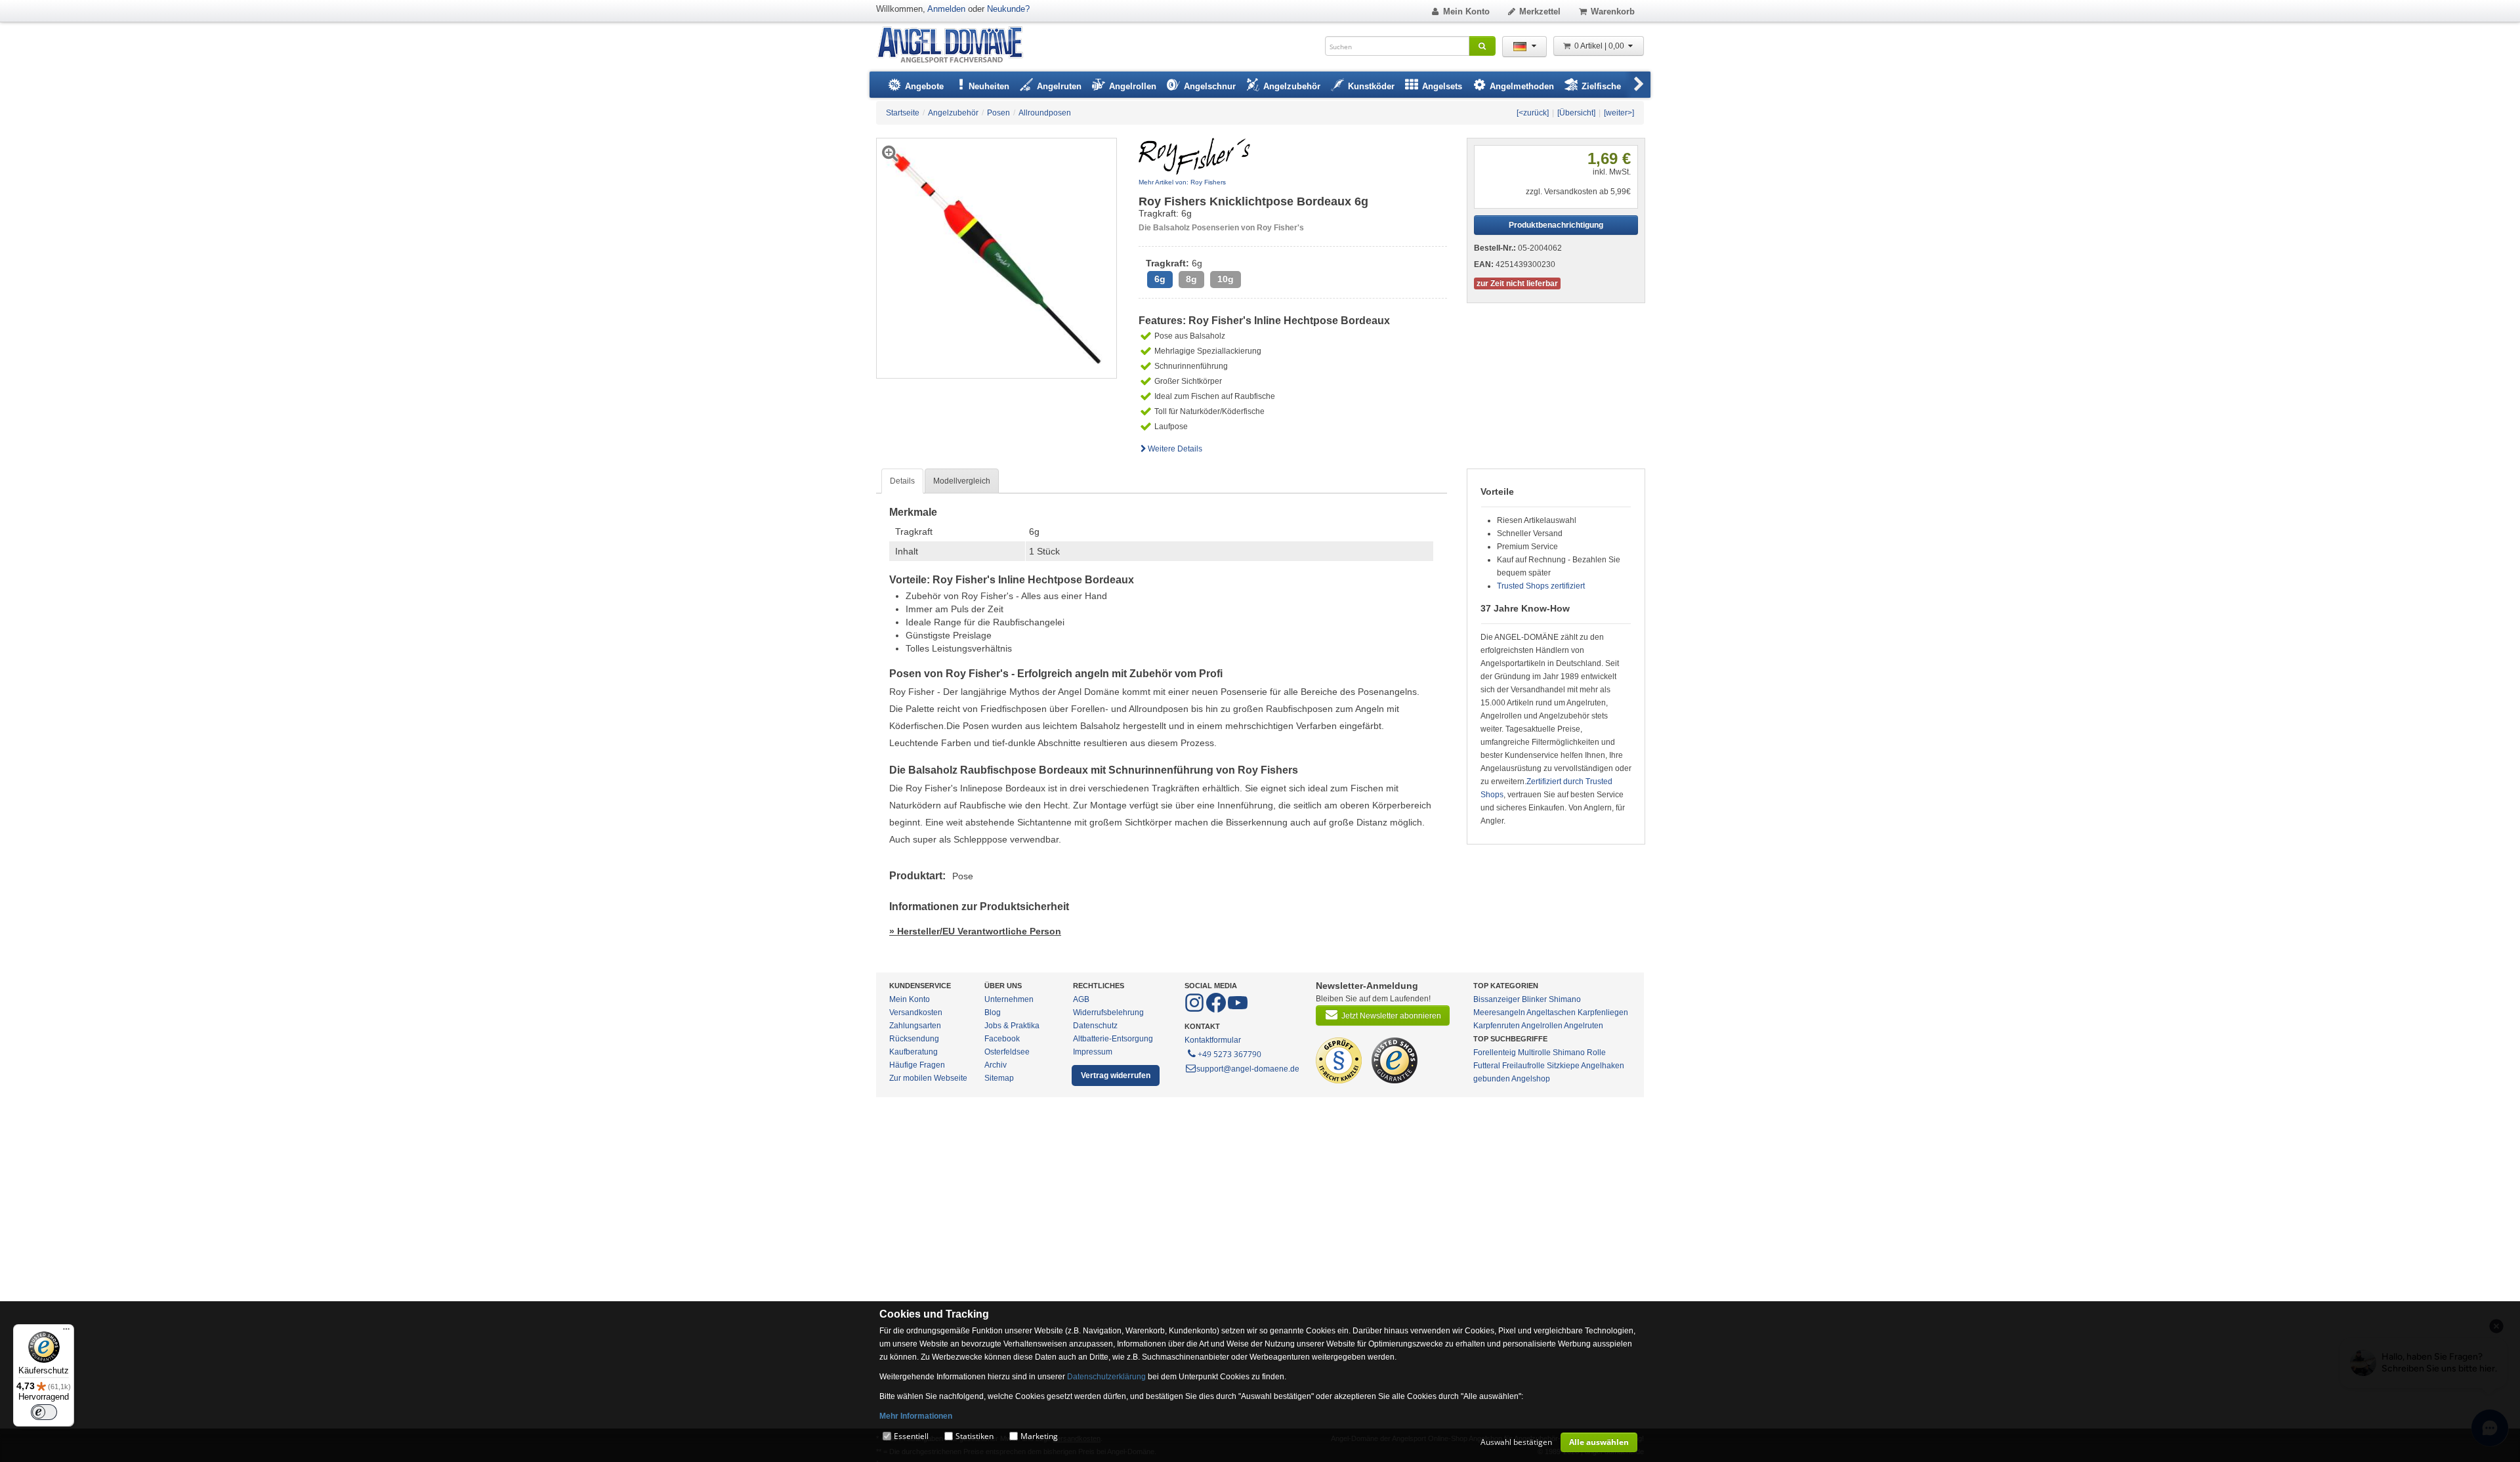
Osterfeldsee (1007, 1052)
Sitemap (999, 1078)
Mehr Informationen (916, 1416)
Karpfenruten (1497, 1026)
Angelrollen (1542, 1026)
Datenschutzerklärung (1106, 1377)
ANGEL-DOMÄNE (956, 46)
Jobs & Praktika (1012, 1026)
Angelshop (1531, 1079)
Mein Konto (1466, 11)
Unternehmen (1009, 999)
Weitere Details (1175, 449)
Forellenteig (1495, 1053)
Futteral (1487, 1066)
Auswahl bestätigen (1516, 1442)
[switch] (44, 1412)
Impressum (1093, 1052)
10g (1226, 279)
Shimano (1565, 999)
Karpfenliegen (1603, 1013)
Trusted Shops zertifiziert (1541, 586)
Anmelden (946, 9)
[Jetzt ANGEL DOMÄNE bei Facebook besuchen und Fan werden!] (1195, 1010)
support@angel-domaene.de (1248, 1069)
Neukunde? (1008, 9)
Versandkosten (916, 1013)
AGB (1081, 999)
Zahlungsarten (915, 1026)
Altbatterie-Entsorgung (1113, 1039)
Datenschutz (1095, 1026)
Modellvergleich (962, 481)
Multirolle (1534, 1053)
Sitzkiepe (1563, 1066)
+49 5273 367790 (1229, 1054)
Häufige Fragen (917, 1065)
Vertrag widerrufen (1116, 1076)
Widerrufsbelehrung (1108, 1013)
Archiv (996, 1065)
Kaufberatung (913, 1052)
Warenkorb (1613, 11)
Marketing (1039, 1436)
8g (1191, 279)
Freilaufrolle (1523, 1066)
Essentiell (911, 1436)
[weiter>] (1619, 113)
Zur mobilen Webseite (928, 1078)
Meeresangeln (1499, 1013)
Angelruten (1584, 1026)
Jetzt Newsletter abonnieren (1391, 1016)
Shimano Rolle (1579, 1053)
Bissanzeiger (1497, 999)
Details (902, 481)
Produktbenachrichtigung (1556, 225)
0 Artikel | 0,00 (1600, 46)
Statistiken (975, 1436)
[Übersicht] (1576, 113)
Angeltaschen (1551, 1013)
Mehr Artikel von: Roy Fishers (1182, 182)
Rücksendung (914, 1039)
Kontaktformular (1213, 1040)
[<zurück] (1533, 113)
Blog (993, 1013)
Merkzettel (1540, 11)
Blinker (1534, 999)
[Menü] (66, 1332)
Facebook (1002, 1039)
